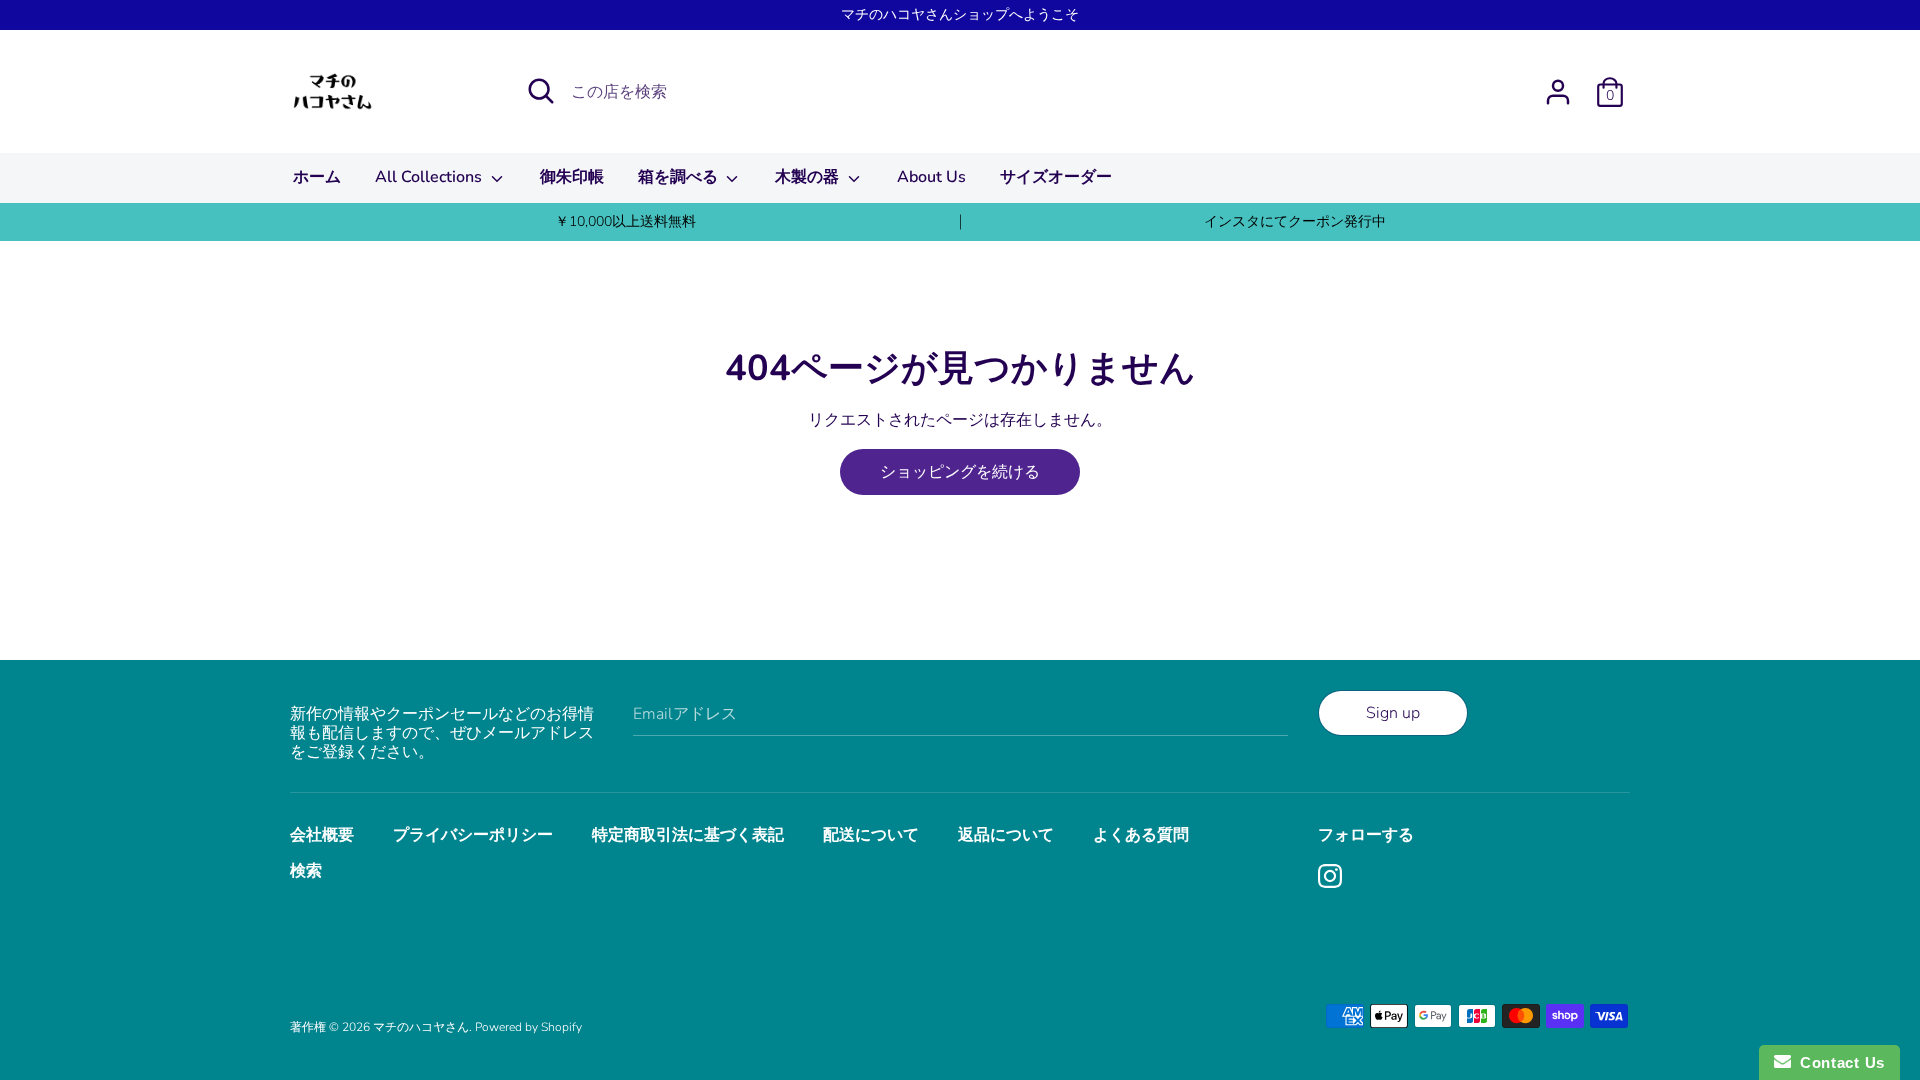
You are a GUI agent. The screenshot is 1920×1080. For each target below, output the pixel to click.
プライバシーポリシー (473, 835)
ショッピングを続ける (960, 472)
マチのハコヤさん (421, 1027)
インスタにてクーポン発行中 (1295, 221)
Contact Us (1838, 1062)
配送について (871, 835)
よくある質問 (1141, 835)
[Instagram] (1332, 878)
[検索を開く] (541, 91)
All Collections (430, 177)
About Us (931, 177)
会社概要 (322, 835)
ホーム (317, 177)
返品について (1006, 835)
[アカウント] (1558, 84)
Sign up (1393, 713)
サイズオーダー (1056, 177)
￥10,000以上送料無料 (625, 221)
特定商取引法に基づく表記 (688, 835)
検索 (306, 871)
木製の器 (809, 177)
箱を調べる (680, 177)
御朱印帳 (572, 177)
